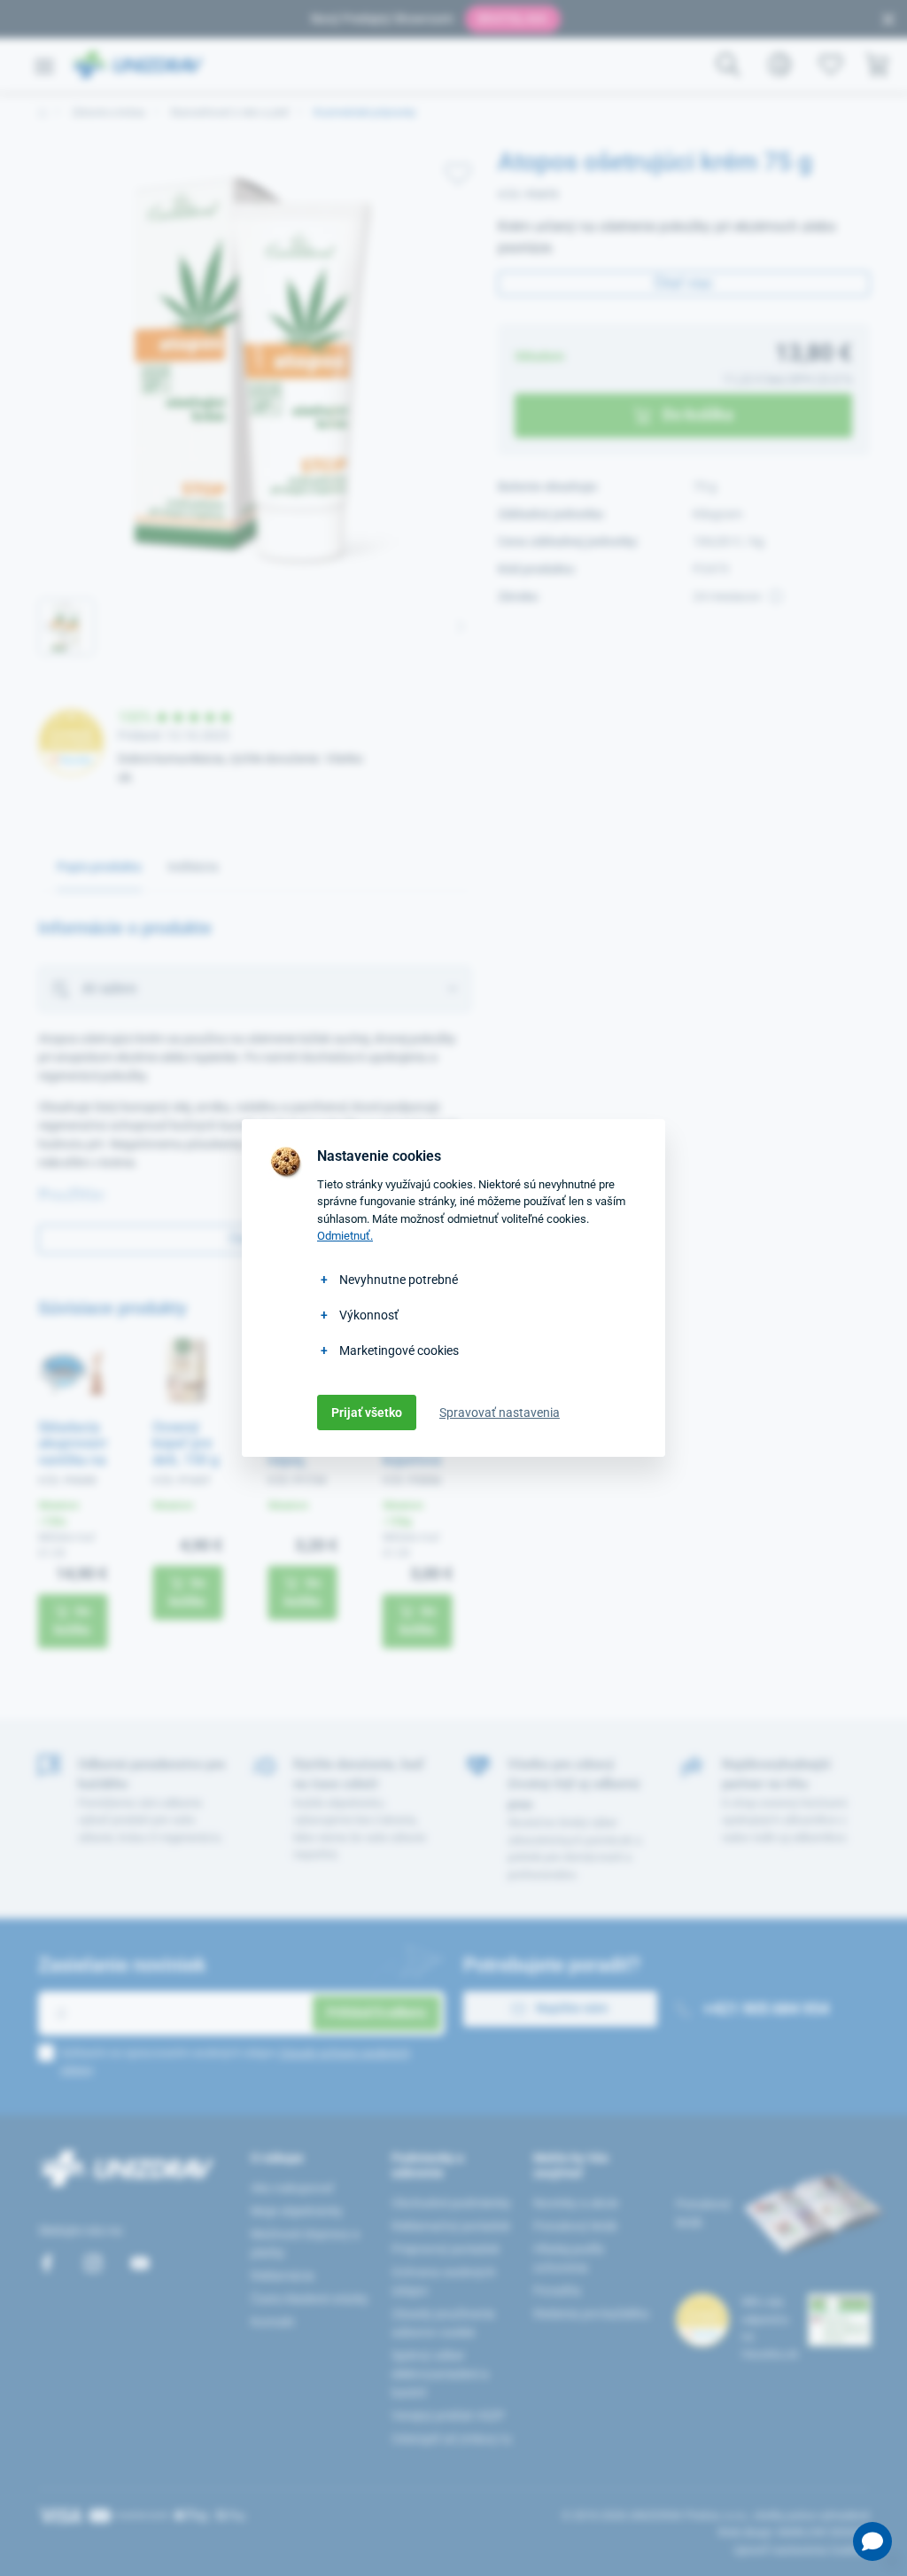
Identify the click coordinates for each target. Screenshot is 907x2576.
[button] (872, 2541)
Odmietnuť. (345, 1236)
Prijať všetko (367, 1413)
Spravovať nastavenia (500, 1413)
